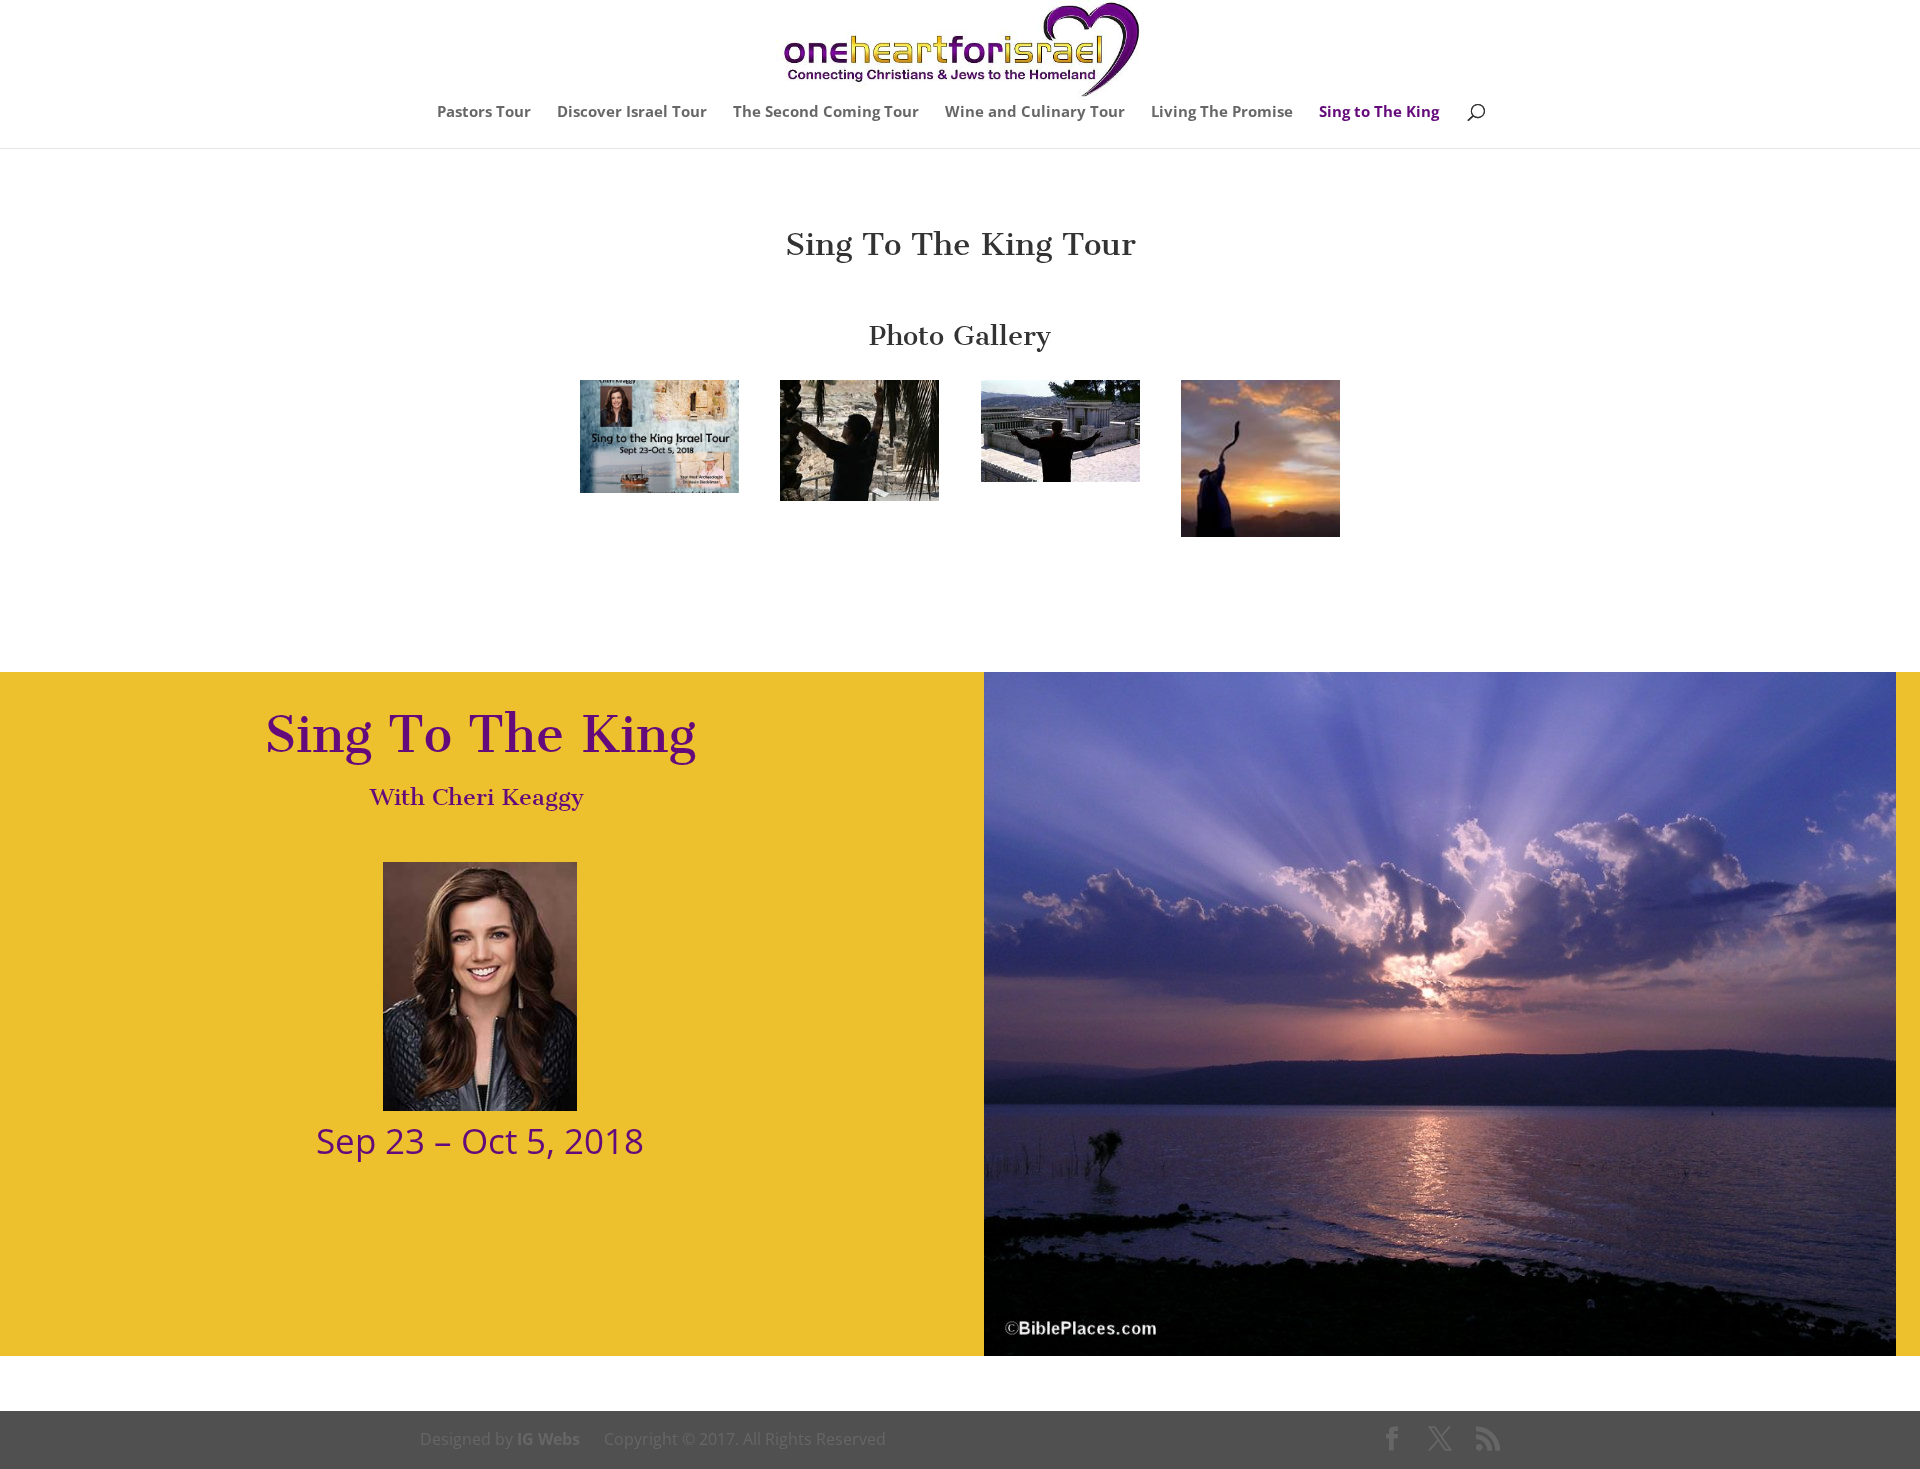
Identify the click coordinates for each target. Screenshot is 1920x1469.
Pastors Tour (484, 112)
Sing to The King (1379, 112)
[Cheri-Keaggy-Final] (659, 493)
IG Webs (548, 1439)
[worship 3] (1260, 537)
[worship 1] (859, 501)
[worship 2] (1060, 482)
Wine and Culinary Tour (1035, 112)
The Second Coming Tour (826, 112)
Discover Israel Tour (632, 112)
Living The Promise (1222, 112)
